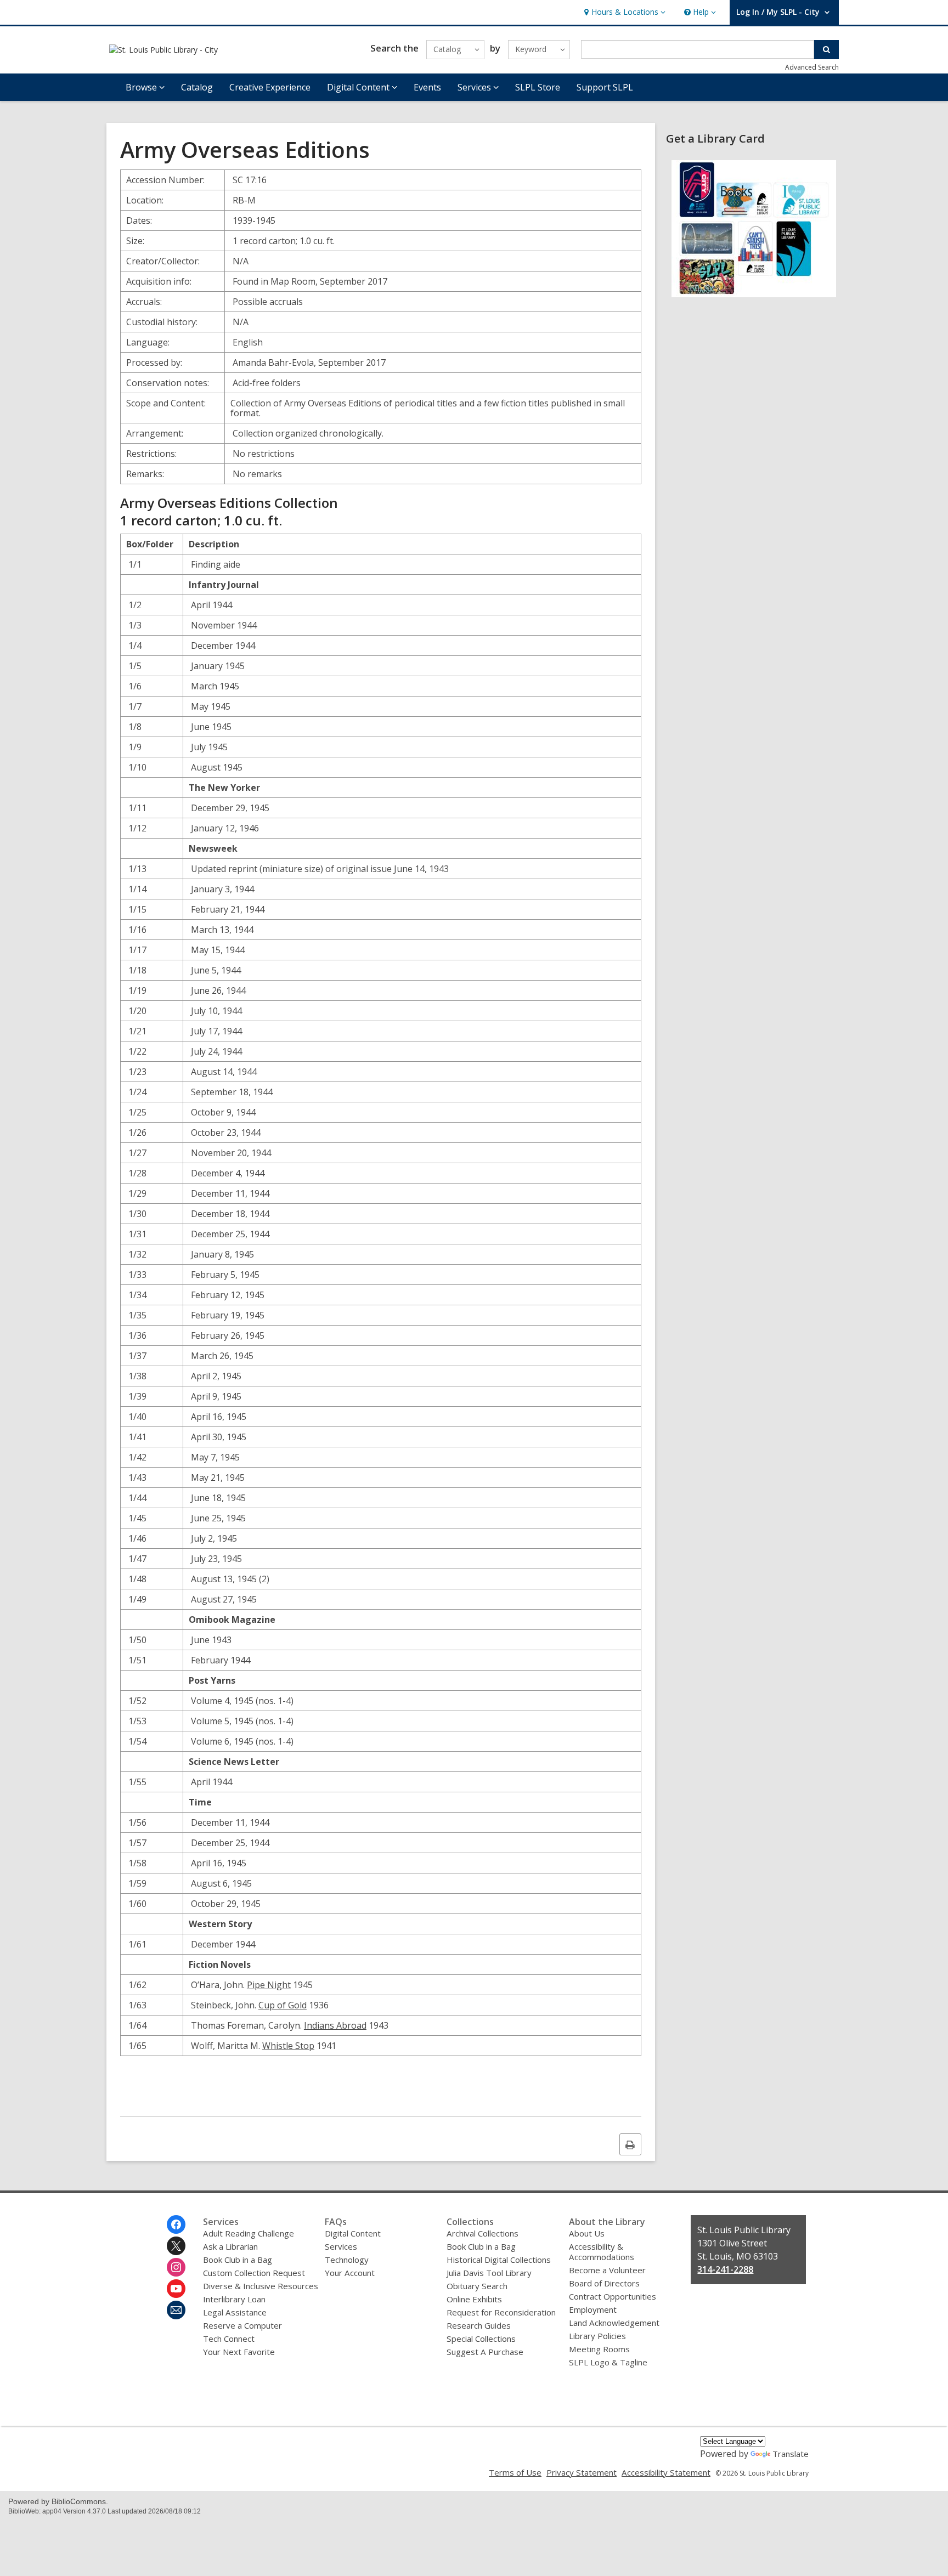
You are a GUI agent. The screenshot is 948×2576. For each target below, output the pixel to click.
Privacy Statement (582, 2472)
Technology (347, 2260)
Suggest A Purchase (485, 2352)
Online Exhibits (474, 2299)
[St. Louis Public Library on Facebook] (176, 2224)
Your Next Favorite (239, 2352)
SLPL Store (538, 87)
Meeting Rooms (599, 2349)
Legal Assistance (235, 2312)
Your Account (350, 2273)
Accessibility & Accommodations (602, 2252)
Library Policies (597, 2336)
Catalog (197, 87)
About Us (587, 2233)
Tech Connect (229, 2339)
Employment (593, 2309)
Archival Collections (483, 2233)
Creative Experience (270, 87)
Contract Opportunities (613, 2296)
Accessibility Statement (666, 2472)
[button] (623, 12)
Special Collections (481, 2339)
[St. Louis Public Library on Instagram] (176, 2267)
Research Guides (479, 2325)
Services (341, 2246)
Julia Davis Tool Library (489, 2273)
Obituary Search (477, 2286)
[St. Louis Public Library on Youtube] (176, 2289)
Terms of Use (515, 2472)
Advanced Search (812, 67)
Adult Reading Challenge (249, 2233)
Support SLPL (605, 87)
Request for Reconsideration (501, 2312)
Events (427, 87)
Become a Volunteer (607, 2270)
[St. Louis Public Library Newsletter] (176, 2310)
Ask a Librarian (230, 2246)
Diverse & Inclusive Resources (261, 2286)
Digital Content (353, 2233)
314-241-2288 (725, 2269)
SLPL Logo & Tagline (608, 2362)
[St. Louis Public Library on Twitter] (176, 2246)
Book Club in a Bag (238, 2260)
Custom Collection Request (254, 2273)
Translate (791, 2454)
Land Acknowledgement (614, 2323)
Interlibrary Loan (234, 2299)
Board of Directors (604, 2283)
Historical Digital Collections (499, 2260)
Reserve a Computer (242, 2325)
